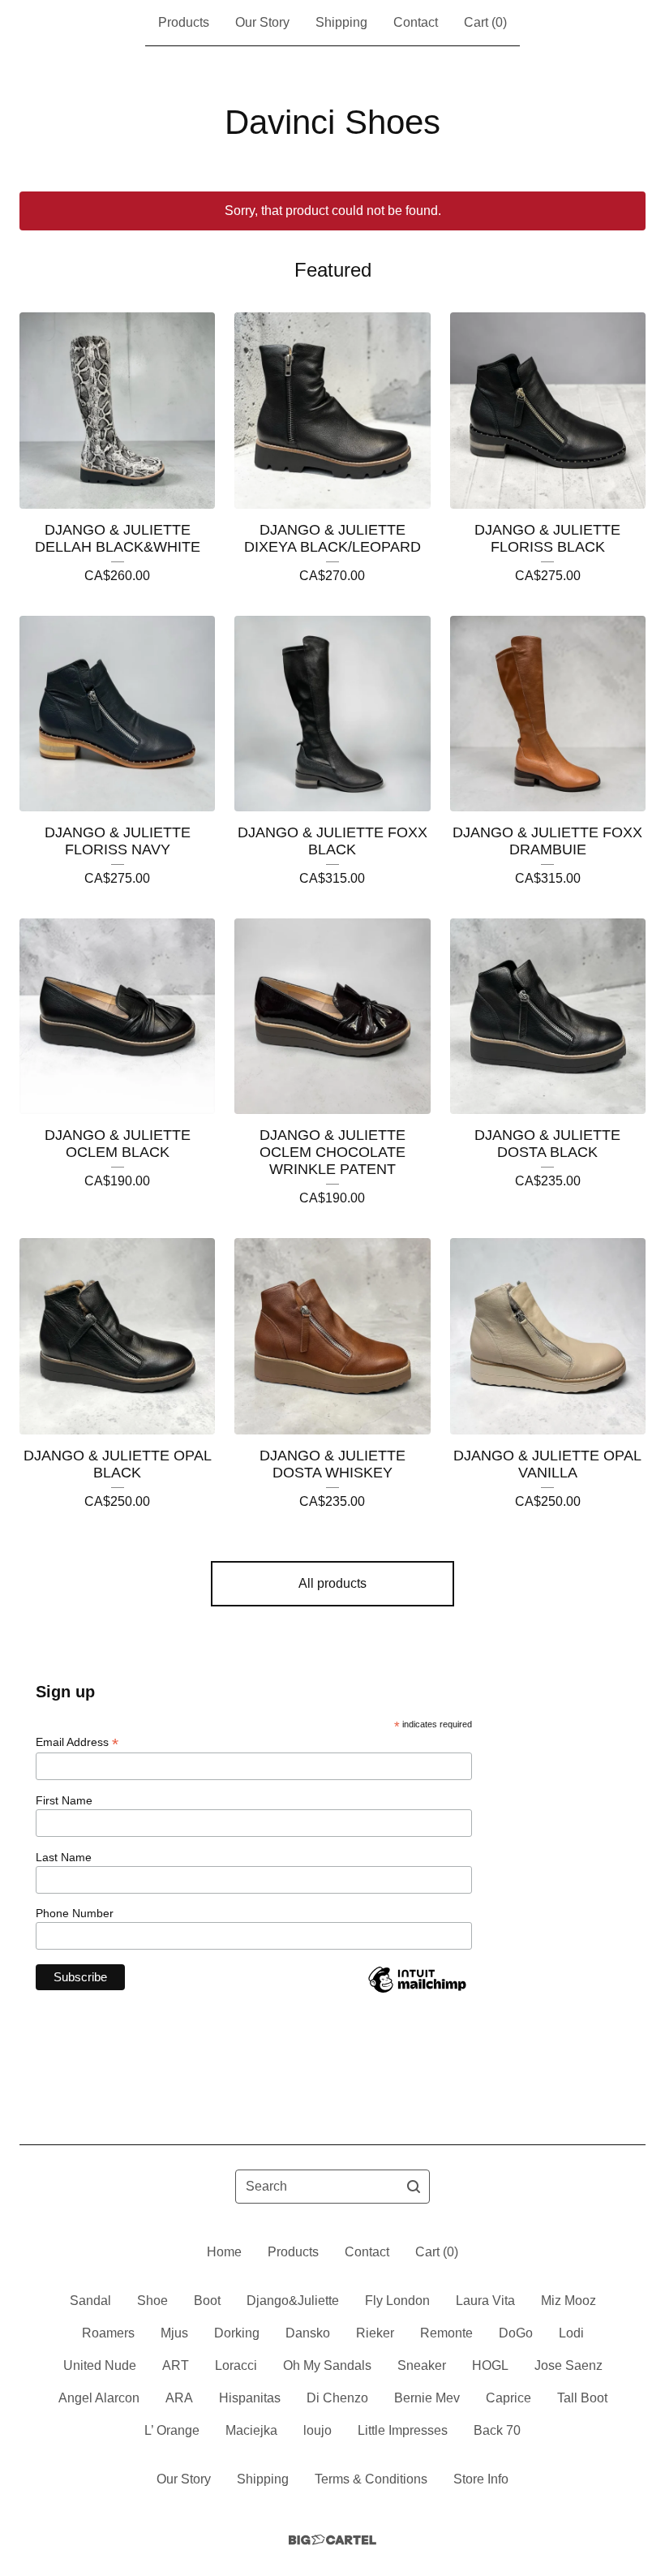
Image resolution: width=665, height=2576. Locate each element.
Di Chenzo (337, 2398)
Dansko (308, 2333)
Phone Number (75, 1913)
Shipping (341, 22)
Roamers (108, 2333)
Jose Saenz (568, 2365)
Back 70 (497, 2430)
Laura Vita (485, 2301)
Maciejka (251, 2430)
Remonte (446, 2333)
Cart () (485, 22)
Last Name (64, 1857)
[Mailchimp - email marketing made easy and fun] (417, 1992)
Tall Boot (582, 2398)
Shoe (152, 2301)
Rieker (375, 2333)
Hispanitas (250, 2398)
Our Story (262, 22)
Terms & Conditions (371, 2479)
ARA (179, 2398)
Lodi (571, 2333)
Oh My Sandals (327, 2365)
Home (224, 2252)
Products (184, 22)
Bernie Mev (427, 2398)
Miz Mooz (568, 2301)
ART (176, 2365)
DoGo (516, 2333)
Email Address (77, 1742)
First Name (64, 1800)
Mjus (174, 2333)
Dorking (237, 2333)
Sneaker (422, 2365)
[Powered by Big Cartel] (332, 2540)
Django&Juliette (293, 2301)
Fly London (397, 2301)
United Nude (100, 2365)
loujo (317, 2430)
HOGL (490, 2365)
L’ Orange (172, 2430)
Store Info (481, 2479)
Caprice (508, 2398)
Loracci (236, 2365)
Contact (416, 22)
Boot (207, 2301)
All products (332, 1583)
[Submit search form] (414, 2187)
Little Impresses (403, 2430)
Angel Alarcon (99, 2398)
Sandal (90, 2301)
